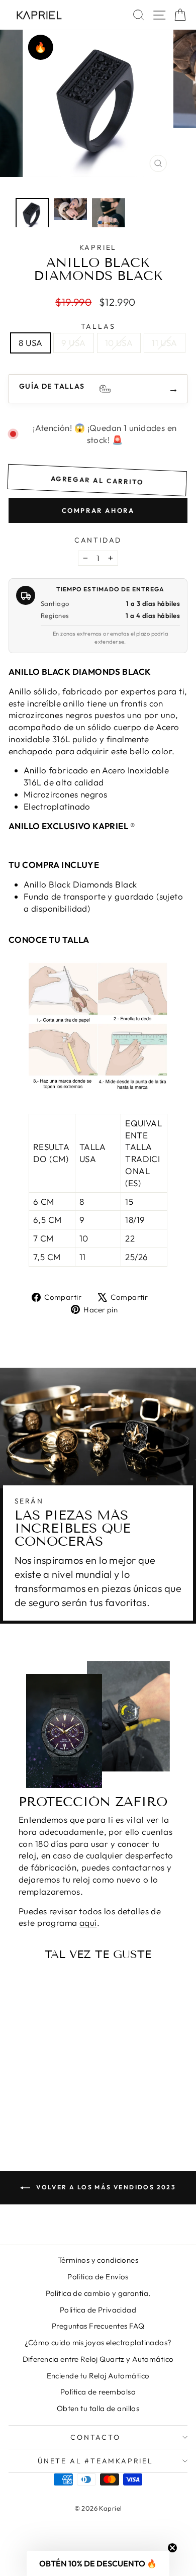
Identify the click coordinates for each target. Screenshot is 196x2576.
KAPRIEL (98, 247)
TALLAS (98, 326)
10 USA (119, 343)
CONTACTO (95, 2437)
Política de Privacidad (98, 2310)
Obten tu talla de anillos (98, 2408)
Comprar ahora (98, 510)
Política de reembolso (98, 2392)
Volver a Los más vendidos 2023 (105, 2187)
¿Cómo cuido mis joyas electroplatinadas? (98, 2342)
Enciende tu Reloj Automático (98, 2376)
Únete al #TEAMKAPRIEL (95, 2461)
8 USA (30, 343)
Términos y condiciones (98, 2260)
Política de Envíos (98, 2277)
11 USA (165, 343)
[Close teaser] (172, 2548)
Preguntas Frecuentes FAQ (98, 2326)
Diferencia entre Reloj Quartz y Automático (98, 2359)
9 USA (73, 343)
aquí (88, 1923)
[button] (98, 2563)
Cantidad (98, 540)
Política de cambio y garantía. (98, 2293)
